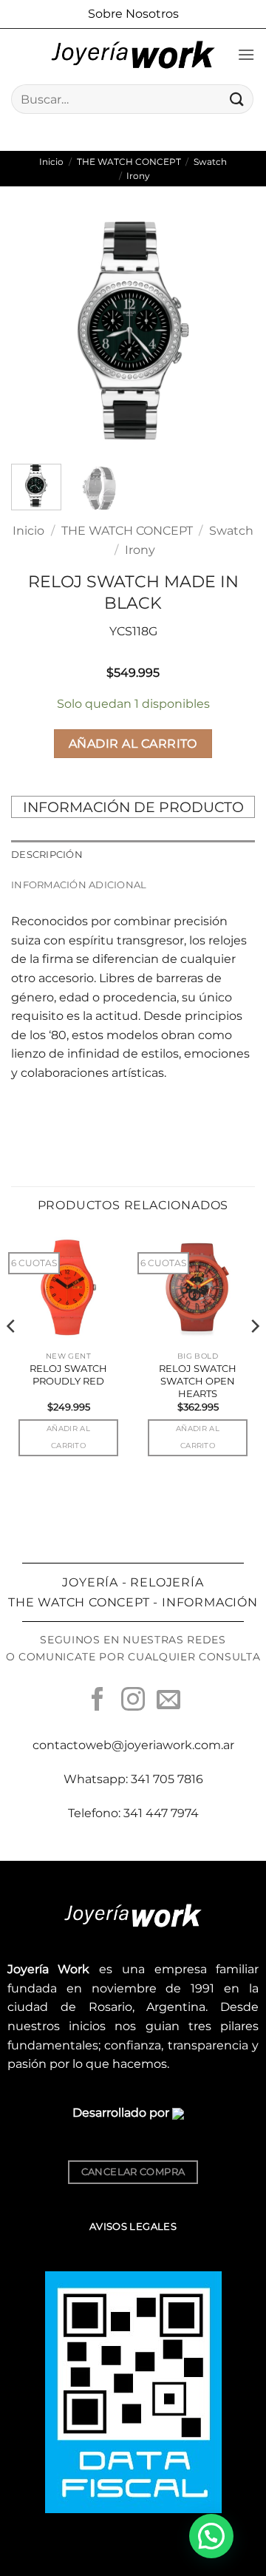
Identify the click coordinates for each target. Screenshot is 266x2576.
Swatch (210, 162)
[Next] (231, 331)
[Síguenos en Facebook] (98, 1701)
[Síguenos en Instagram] (133, 1701)
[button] (246, 54)
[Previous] (35, 331)
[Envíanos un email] (168, 1701)
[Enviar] (237, 99)
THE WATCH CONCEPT (129, 162)
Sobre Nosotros (133, 14)
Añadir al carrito (133, 744)
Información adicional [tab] (79, 885)
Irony (138, 176)
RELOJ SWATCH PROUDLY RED (68, 1375)
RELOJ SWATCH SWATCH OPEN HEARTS (198, 1381)
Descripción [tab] (47, 855)
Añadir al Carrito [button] (68, 1437)
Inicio (51, 162)
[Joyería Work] (133, 55)
